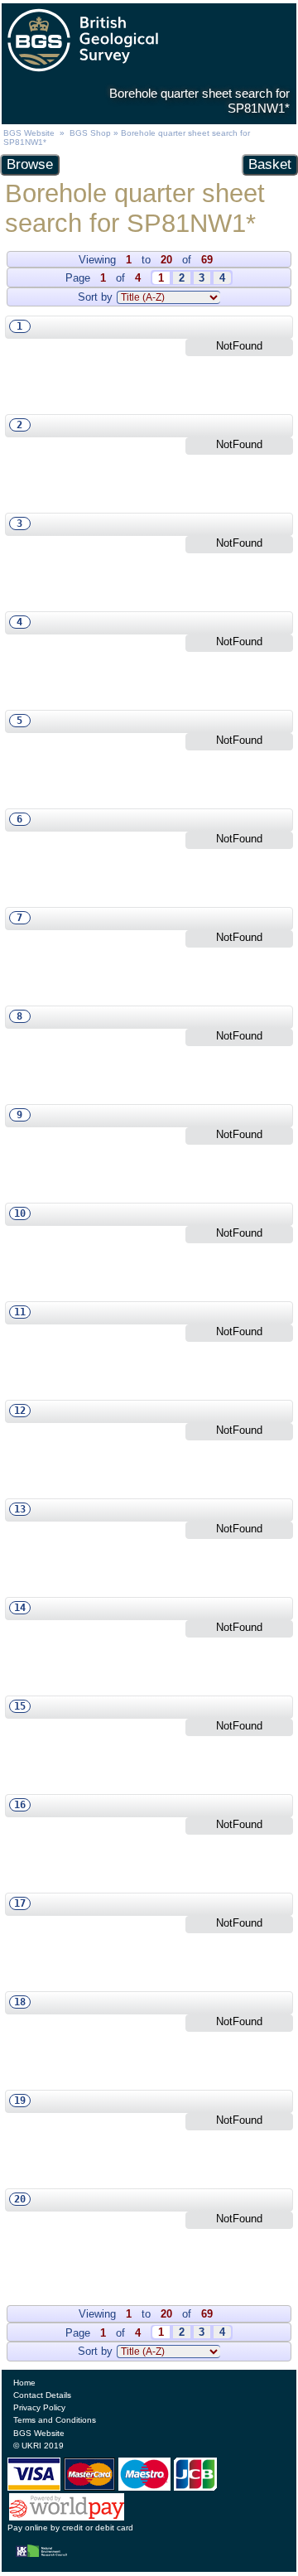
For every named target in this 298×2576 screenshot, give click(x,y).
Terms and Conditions (55, 2420)
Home (24, 2383)
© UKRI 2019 (38, 2446)
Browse (30, 164)
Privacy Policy (39, 2407)
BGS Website (29, 133)
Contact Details (42, 2395)
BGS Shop (90, 133)
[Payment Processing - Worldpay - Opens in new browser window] (67, 2516)
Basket (270, 164)
